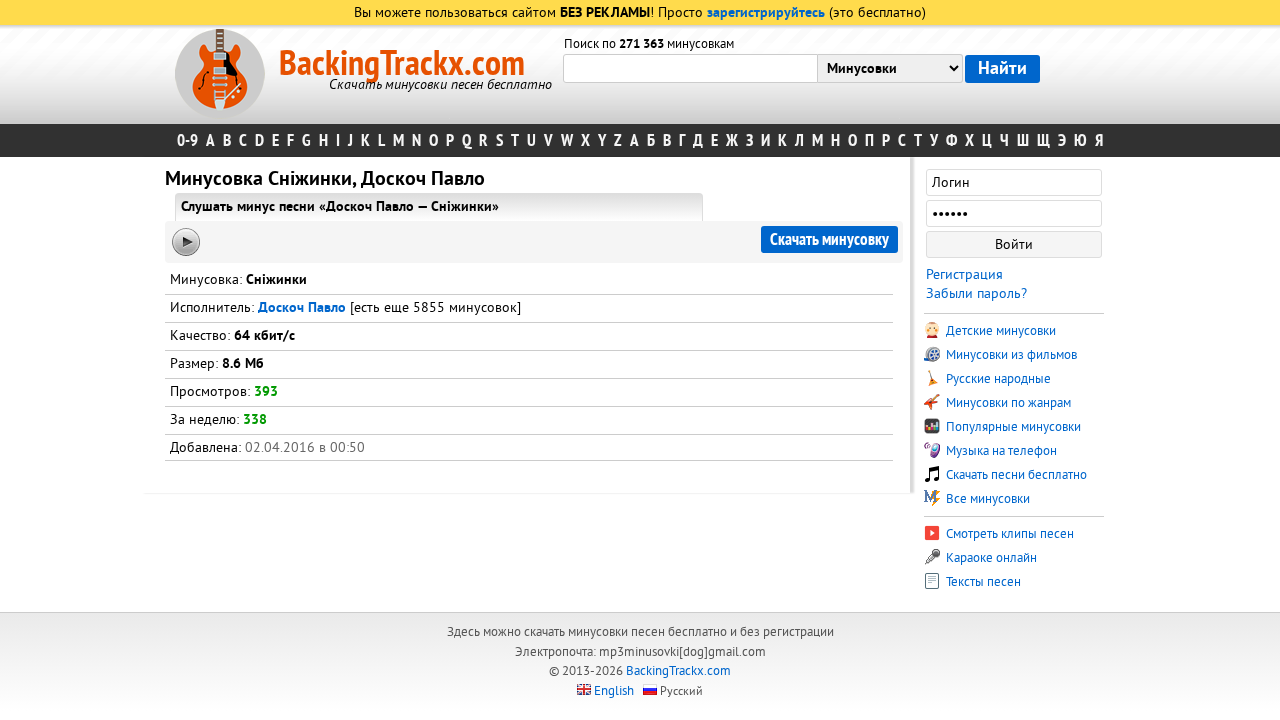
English (614, 691)
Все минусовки (986, 499)
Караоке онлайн (990, 558)
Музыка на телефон (1000, 451)
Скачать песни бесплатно (1015, 475)
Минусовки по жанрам (1007, 403)
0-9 (187, 140)
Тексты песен (982, 582)
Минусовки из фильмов (1010, 355)
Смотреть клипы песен (1008, 534)
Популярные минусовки (1012, 427)
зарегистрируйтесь (766, 13)
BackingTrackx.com (402, 64)
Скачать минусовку (829, 239)
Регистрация (964, 274)
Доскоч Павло (302, 308)
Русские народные (997, 379)
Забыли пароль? (976, 293)
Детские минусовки (999, 331)
